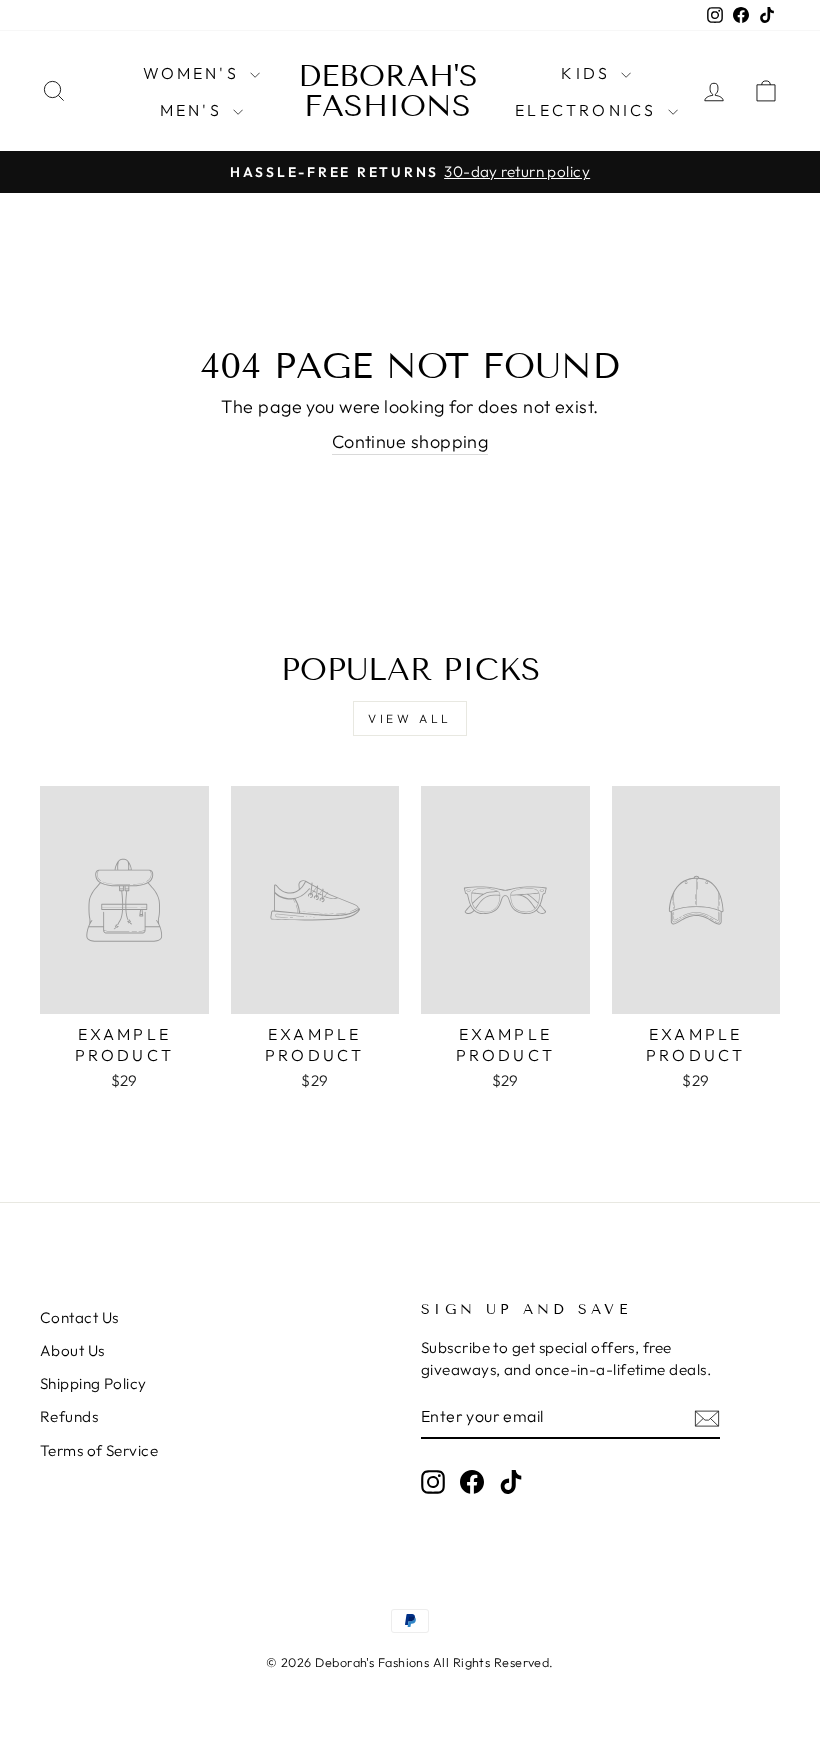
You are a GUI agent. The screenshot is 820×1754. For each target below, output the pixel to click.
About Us (72, 1350)
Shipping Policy (93, 1383)
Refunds (69, 1416)
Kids (588, 73)
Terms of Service (99, 1450)
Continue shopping (410, 441)
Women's (194, 73)
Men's (194, 110)
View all (410, 718)
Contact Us (79, 1317)
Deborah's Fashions (388, 91)
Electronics (588, 110)
